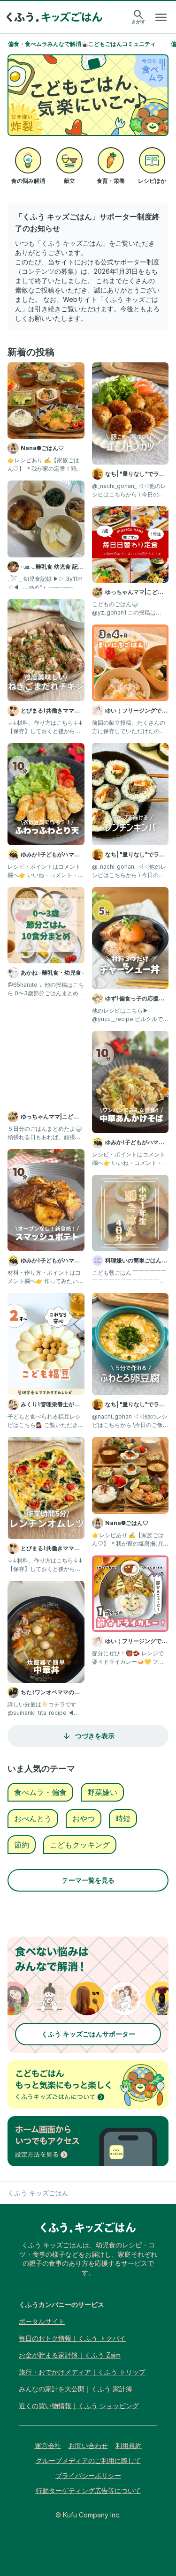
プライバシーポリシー (88, 2475)
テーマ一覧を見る (88, 1880)
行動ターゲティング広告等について (88, 2490)
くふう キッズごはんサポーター (88, 2034)
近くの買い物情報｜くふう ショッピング (79, 2406)
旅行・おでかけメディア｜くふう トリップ (82, 2372)
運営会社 (48, 2445)
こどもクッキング (80, 1845)
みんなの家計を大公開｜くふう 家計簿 (76, 2389)
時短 (123, 1818)
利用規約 (129, 2445)
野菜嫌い (102, 1792)
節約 (22, 1845)
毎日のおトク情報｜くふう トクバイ (72, 2338)
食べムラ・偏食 (40, 1792)
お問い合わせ (88, 2445)
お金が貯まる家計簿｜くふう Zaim (70, 2355)
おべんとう (33, 1818)
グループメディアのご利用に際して (88, 2460)
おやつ (84, 1818)
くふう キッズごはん (38, 2193)
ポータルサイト (42, 2321)
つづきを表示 (95, 1736)
